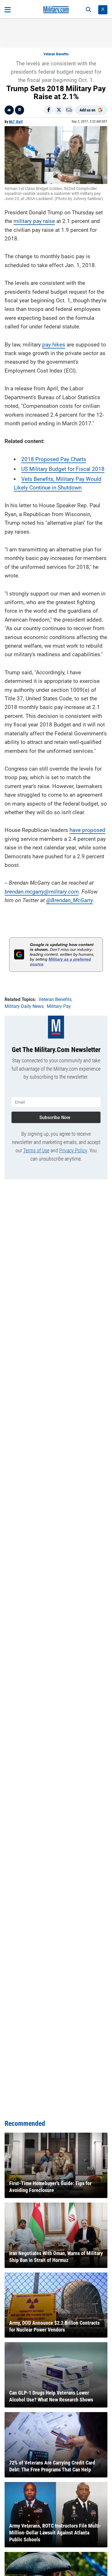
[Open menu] (8, 10)
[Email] (69, 110)
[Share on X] (59, 110)
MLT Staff (16, 122)
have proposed (87, 830)
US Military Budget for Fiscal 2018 (63, 469)
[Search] (88, 10)
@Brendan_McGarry (69, 900)
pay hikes (54, 345)
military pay (28, 221)
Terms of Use (36, 1150)
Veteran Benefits (56, 54)
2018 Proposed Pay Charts (54, 459)
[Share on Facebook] (49, 110)
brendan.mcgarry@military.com (42, 892)
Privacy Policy (73, 1150)
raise (48, 221)
